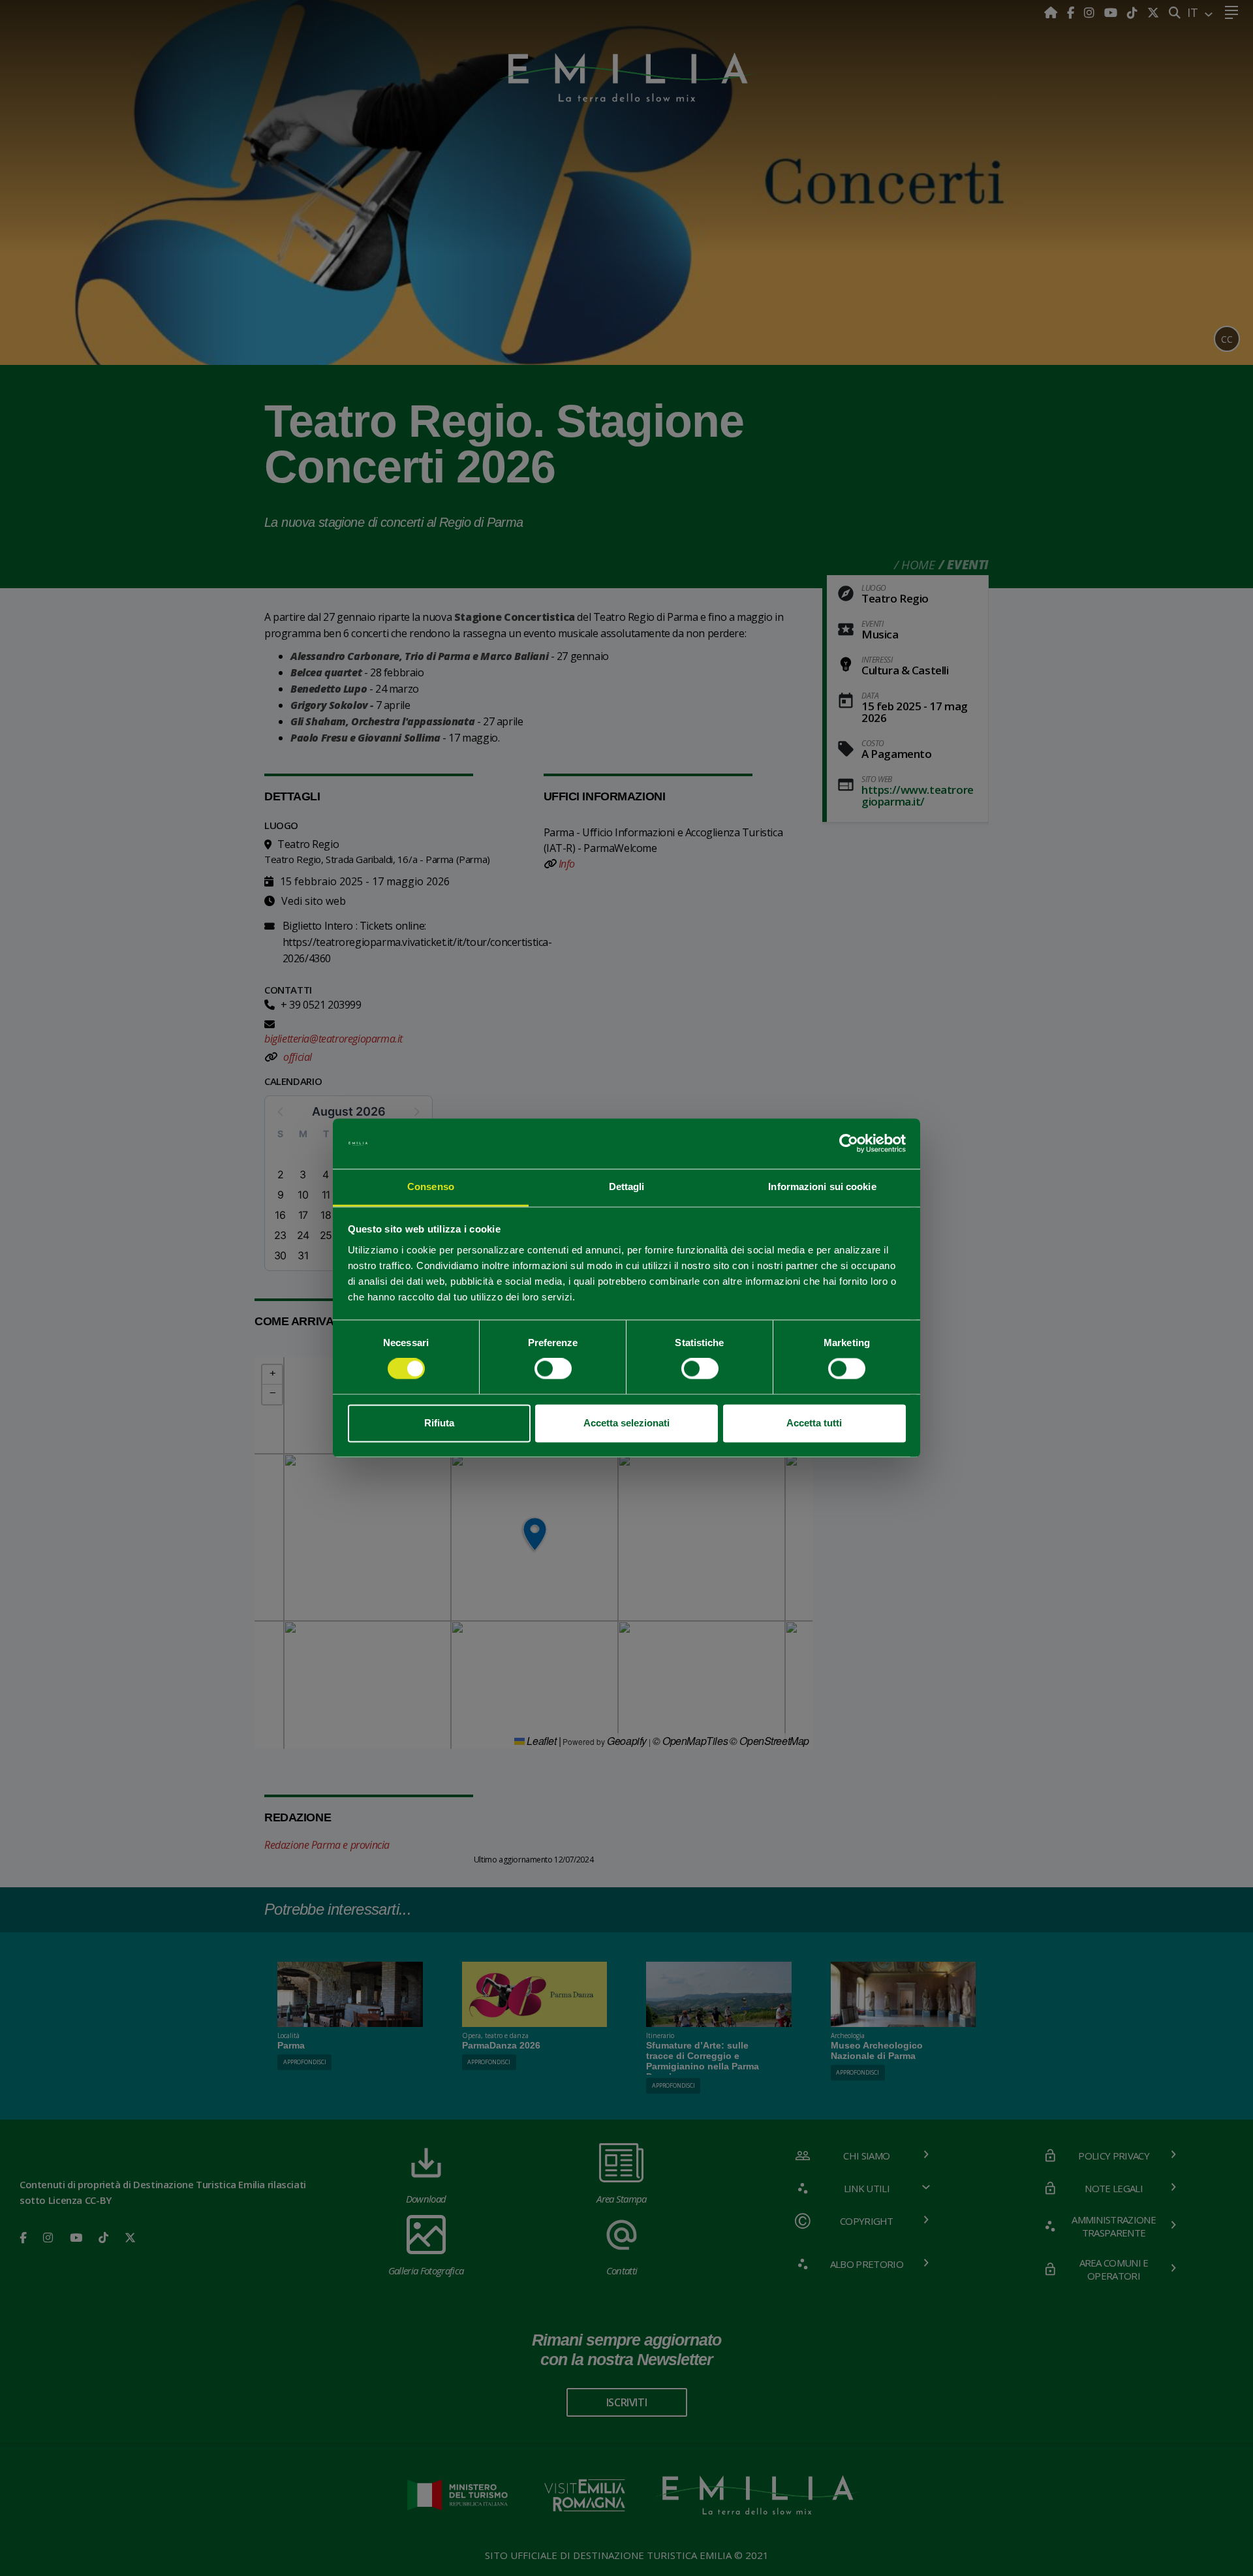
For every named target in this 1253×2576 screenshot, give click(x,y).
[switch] (553, 1369)
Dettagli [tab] (627, 1186)
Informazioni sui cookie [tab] (822, 1186)
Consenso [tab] (431, 1186)
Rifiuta (439, 1423)
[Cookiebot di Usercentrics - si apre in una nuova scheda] (849, 1144)
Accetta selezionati (626, 1423)
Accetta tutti (814, 1423)
